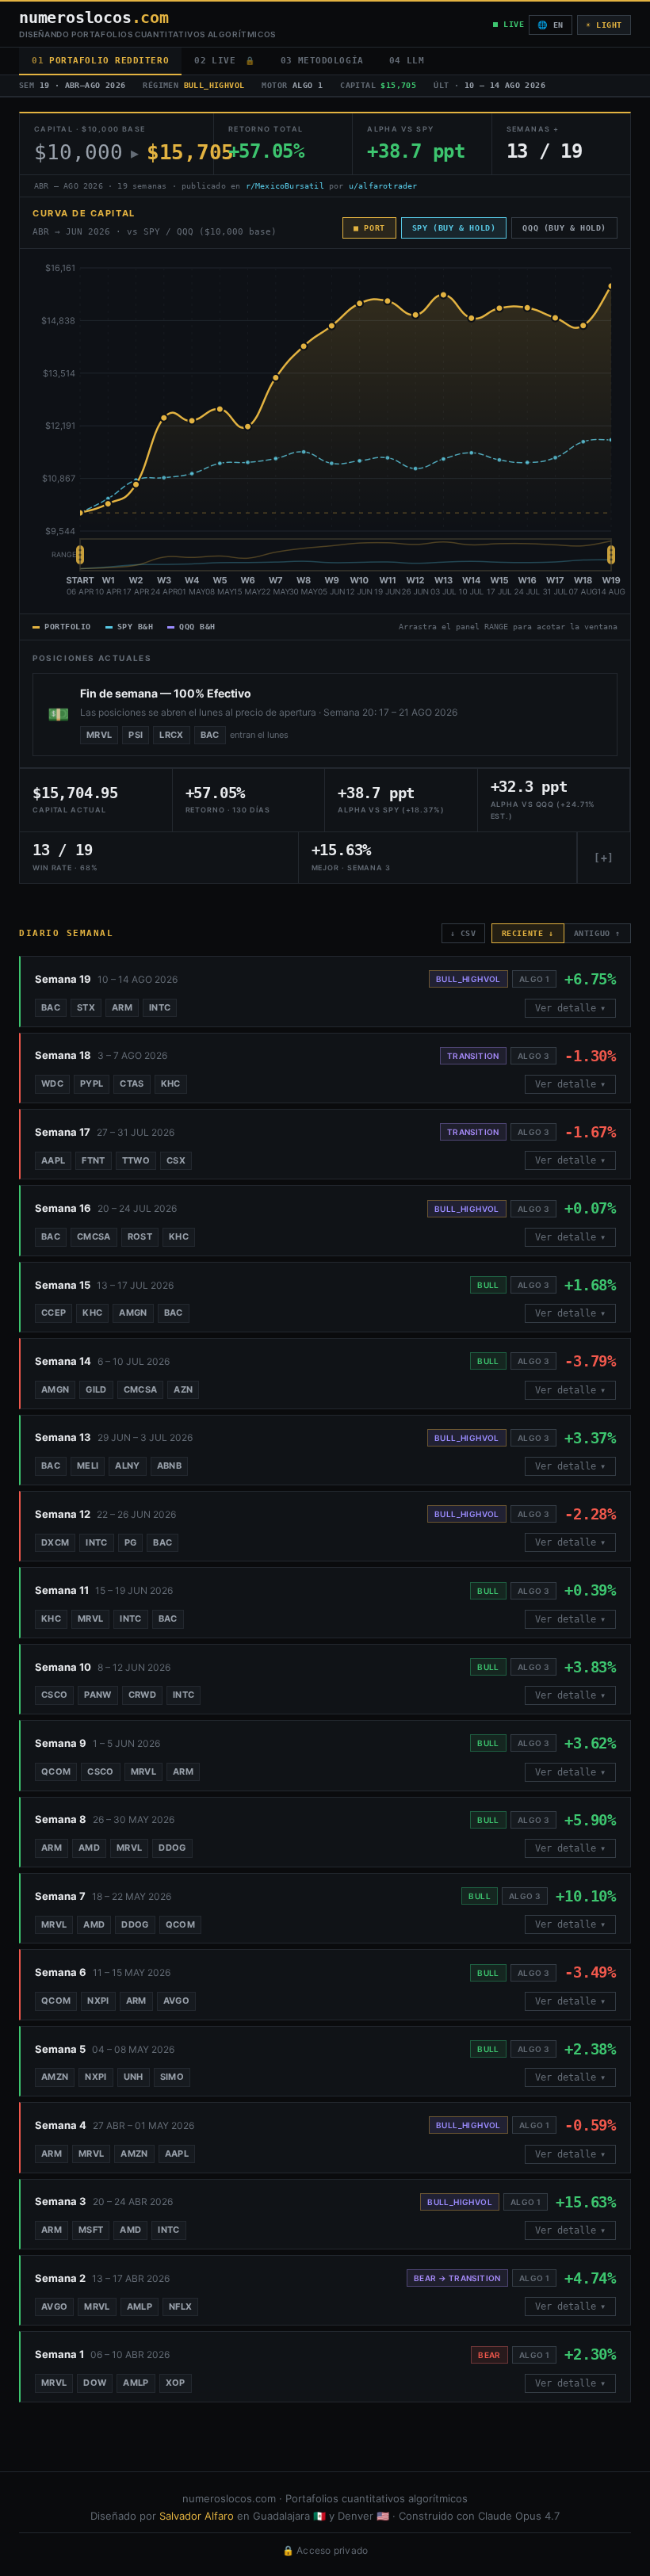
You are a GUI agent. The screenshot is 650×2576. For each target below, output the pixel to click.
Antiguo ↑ (597, 933)
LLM (407, 61)
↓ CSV (463, 933)
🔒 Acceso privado (325, 2550)
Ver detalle (570, 1008)
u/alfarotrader (383, 186)
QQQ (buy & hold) (564, 228)
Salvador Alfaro (197, 2516)
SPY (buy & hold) (454, 228)
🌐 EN (550, 25)
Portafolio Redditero (100, 61)
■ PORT (369, 228)
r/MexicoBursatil (285, 186)
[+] (604, 858)
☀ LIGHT (604, 25)
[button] (325, 991)
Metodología (322, 61)
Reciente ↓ (528, 933)
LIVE (224, 61)
